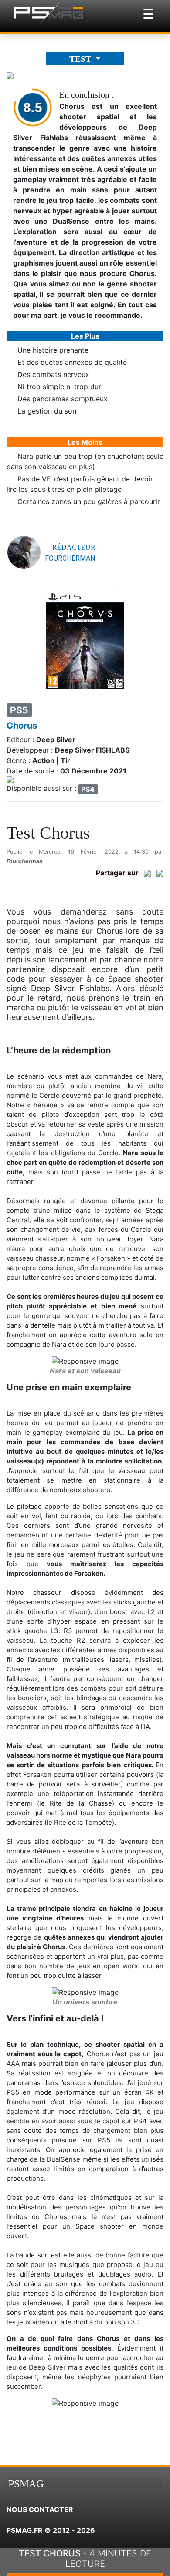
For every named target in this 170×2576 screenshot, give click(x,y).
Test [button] (81, 59)
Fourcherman (25, 861)
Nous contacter (40, 2509)
